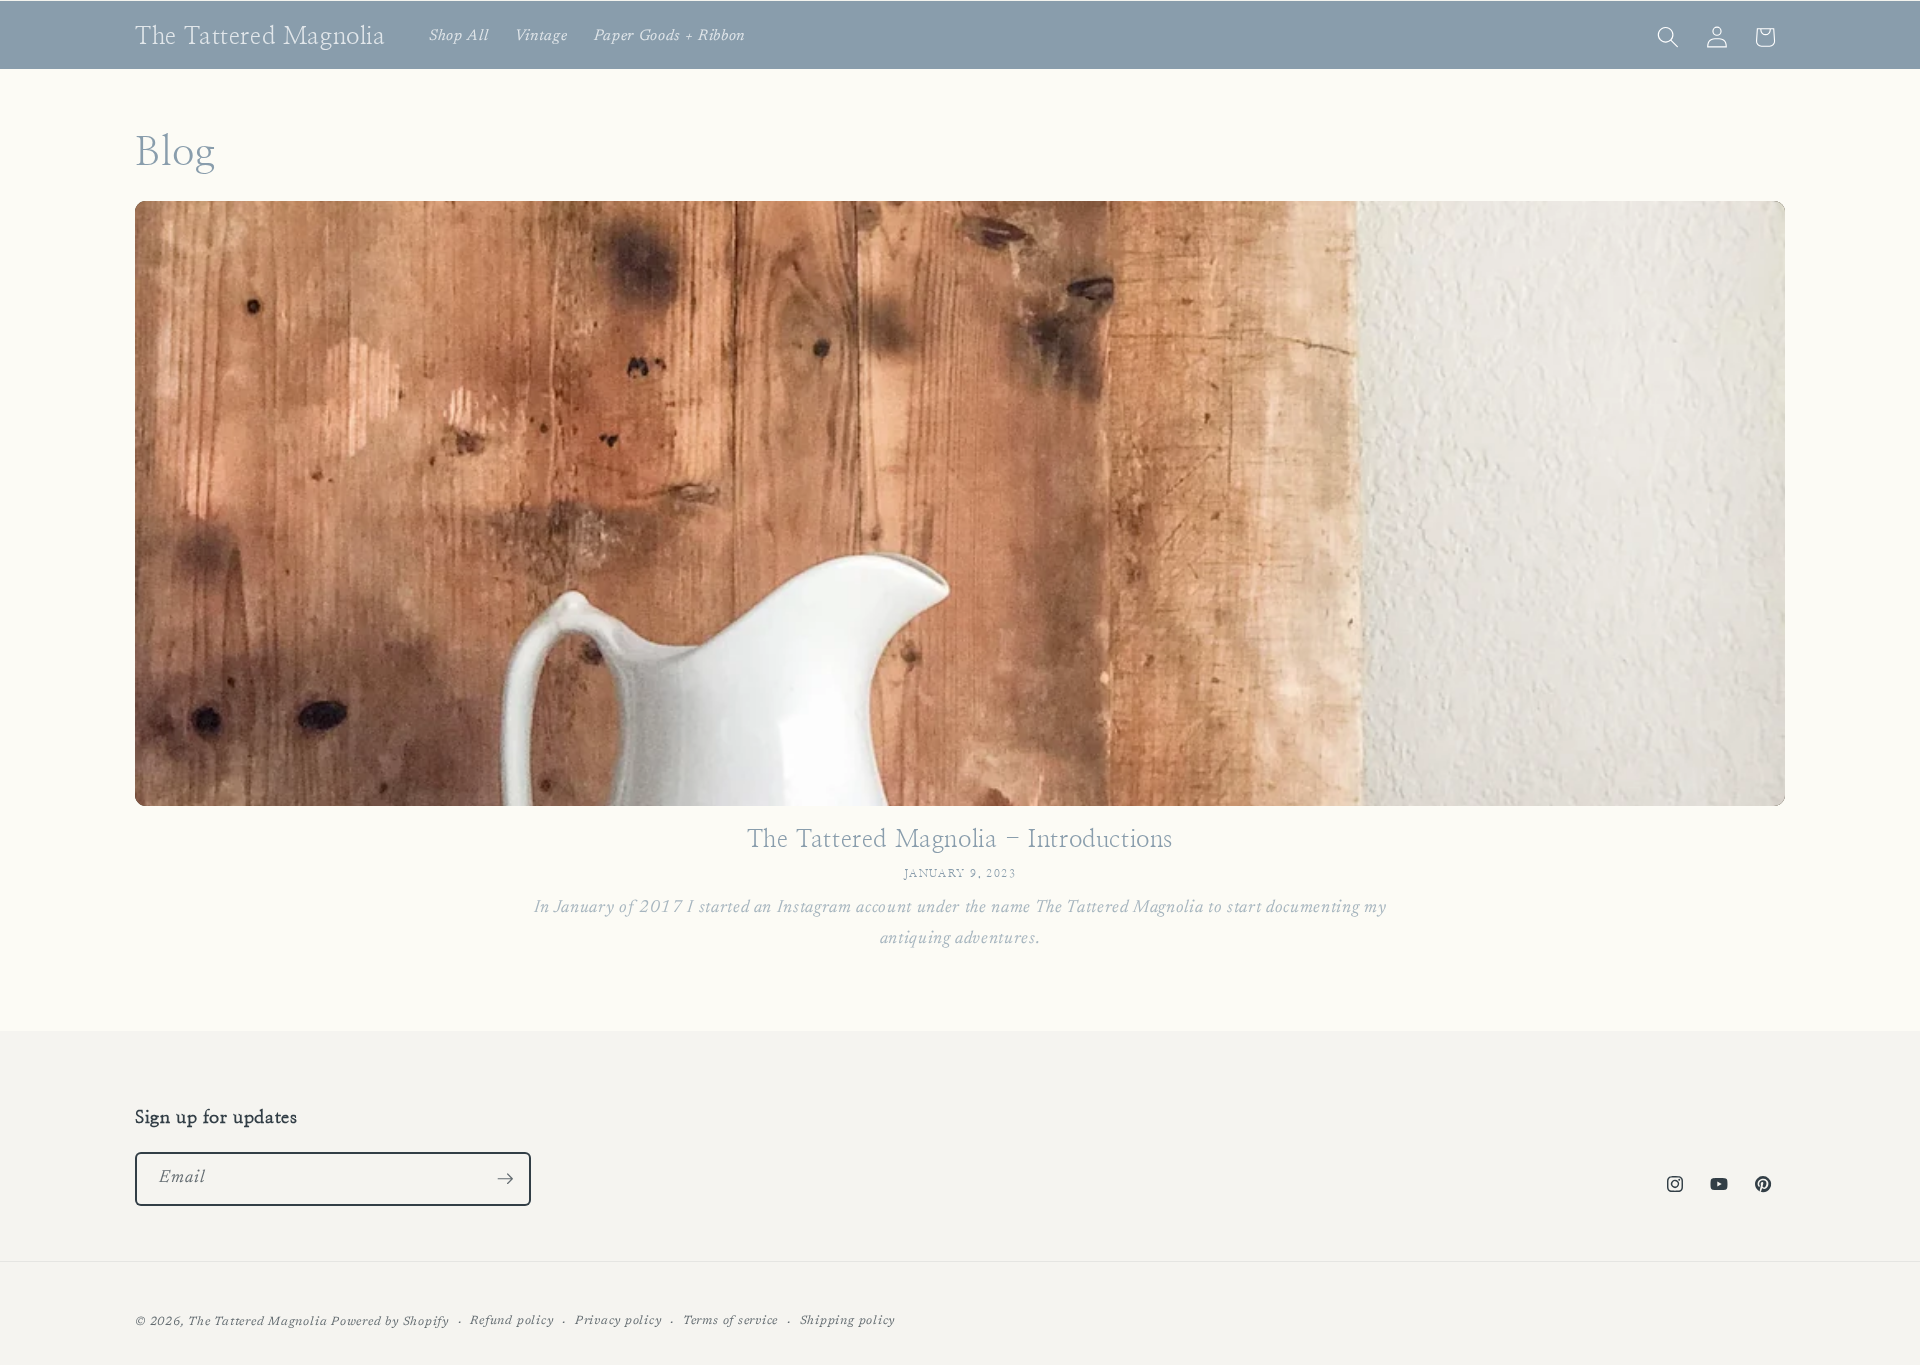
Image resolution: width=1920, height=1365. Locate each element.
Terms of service (730, 1321)
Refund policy (511, 1321)
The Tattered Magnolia (257, 1322)
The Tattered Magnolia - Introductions (960, 840)
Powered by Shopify (390, 1322)
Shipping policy (848, 1321)
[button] (1668, 37)
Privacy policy (618, 1321)
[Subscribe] (505, 1179)
